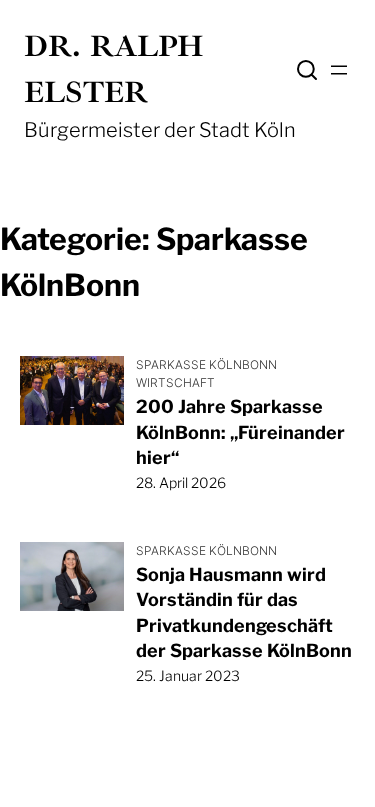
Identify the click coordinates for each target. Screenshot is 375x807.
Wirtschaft (175, 382)
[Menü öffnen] (339, 70)
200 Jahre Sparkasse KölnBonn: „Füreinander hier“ (240, 431)
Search (307, 70)
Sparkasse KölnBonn (206, 364)
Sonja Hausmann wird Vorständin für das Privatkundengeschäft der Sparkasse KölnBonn (244, 612)
